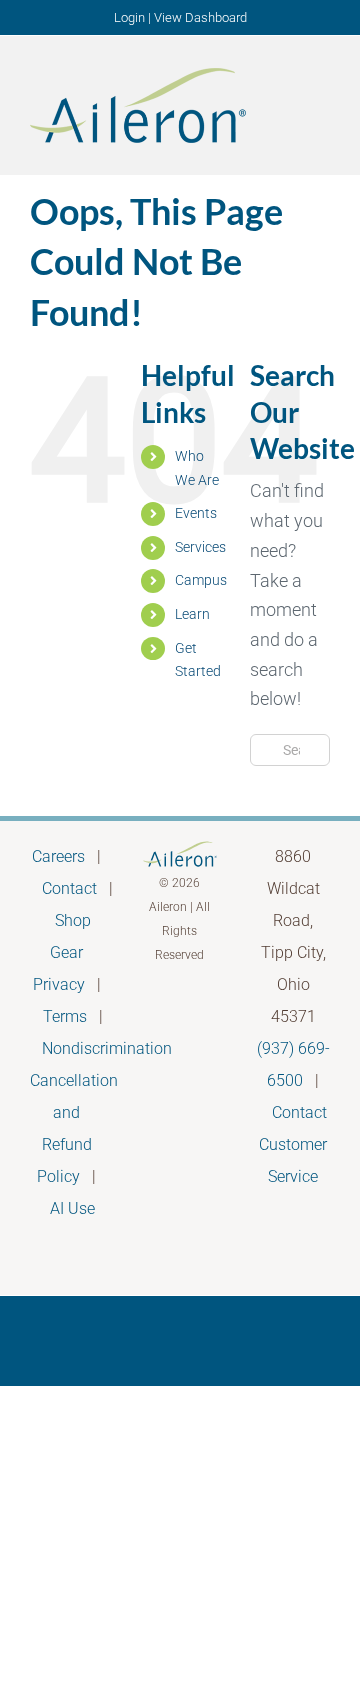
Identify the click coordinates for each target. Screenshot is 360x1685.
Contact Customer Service (293, 1144)
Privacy (59, 984)
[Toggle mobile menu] (322, 103)
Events (196, 513)
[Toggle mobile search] (286, 103)
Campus (201, 580)
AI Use (72, 1208)
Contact (69, 888)
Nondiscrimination (107, 1048)
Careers (58, 856)
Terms (65, 1016)
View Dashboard (200, 17)
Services (200, 547)
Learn (192, 614)
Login (129, 17)
